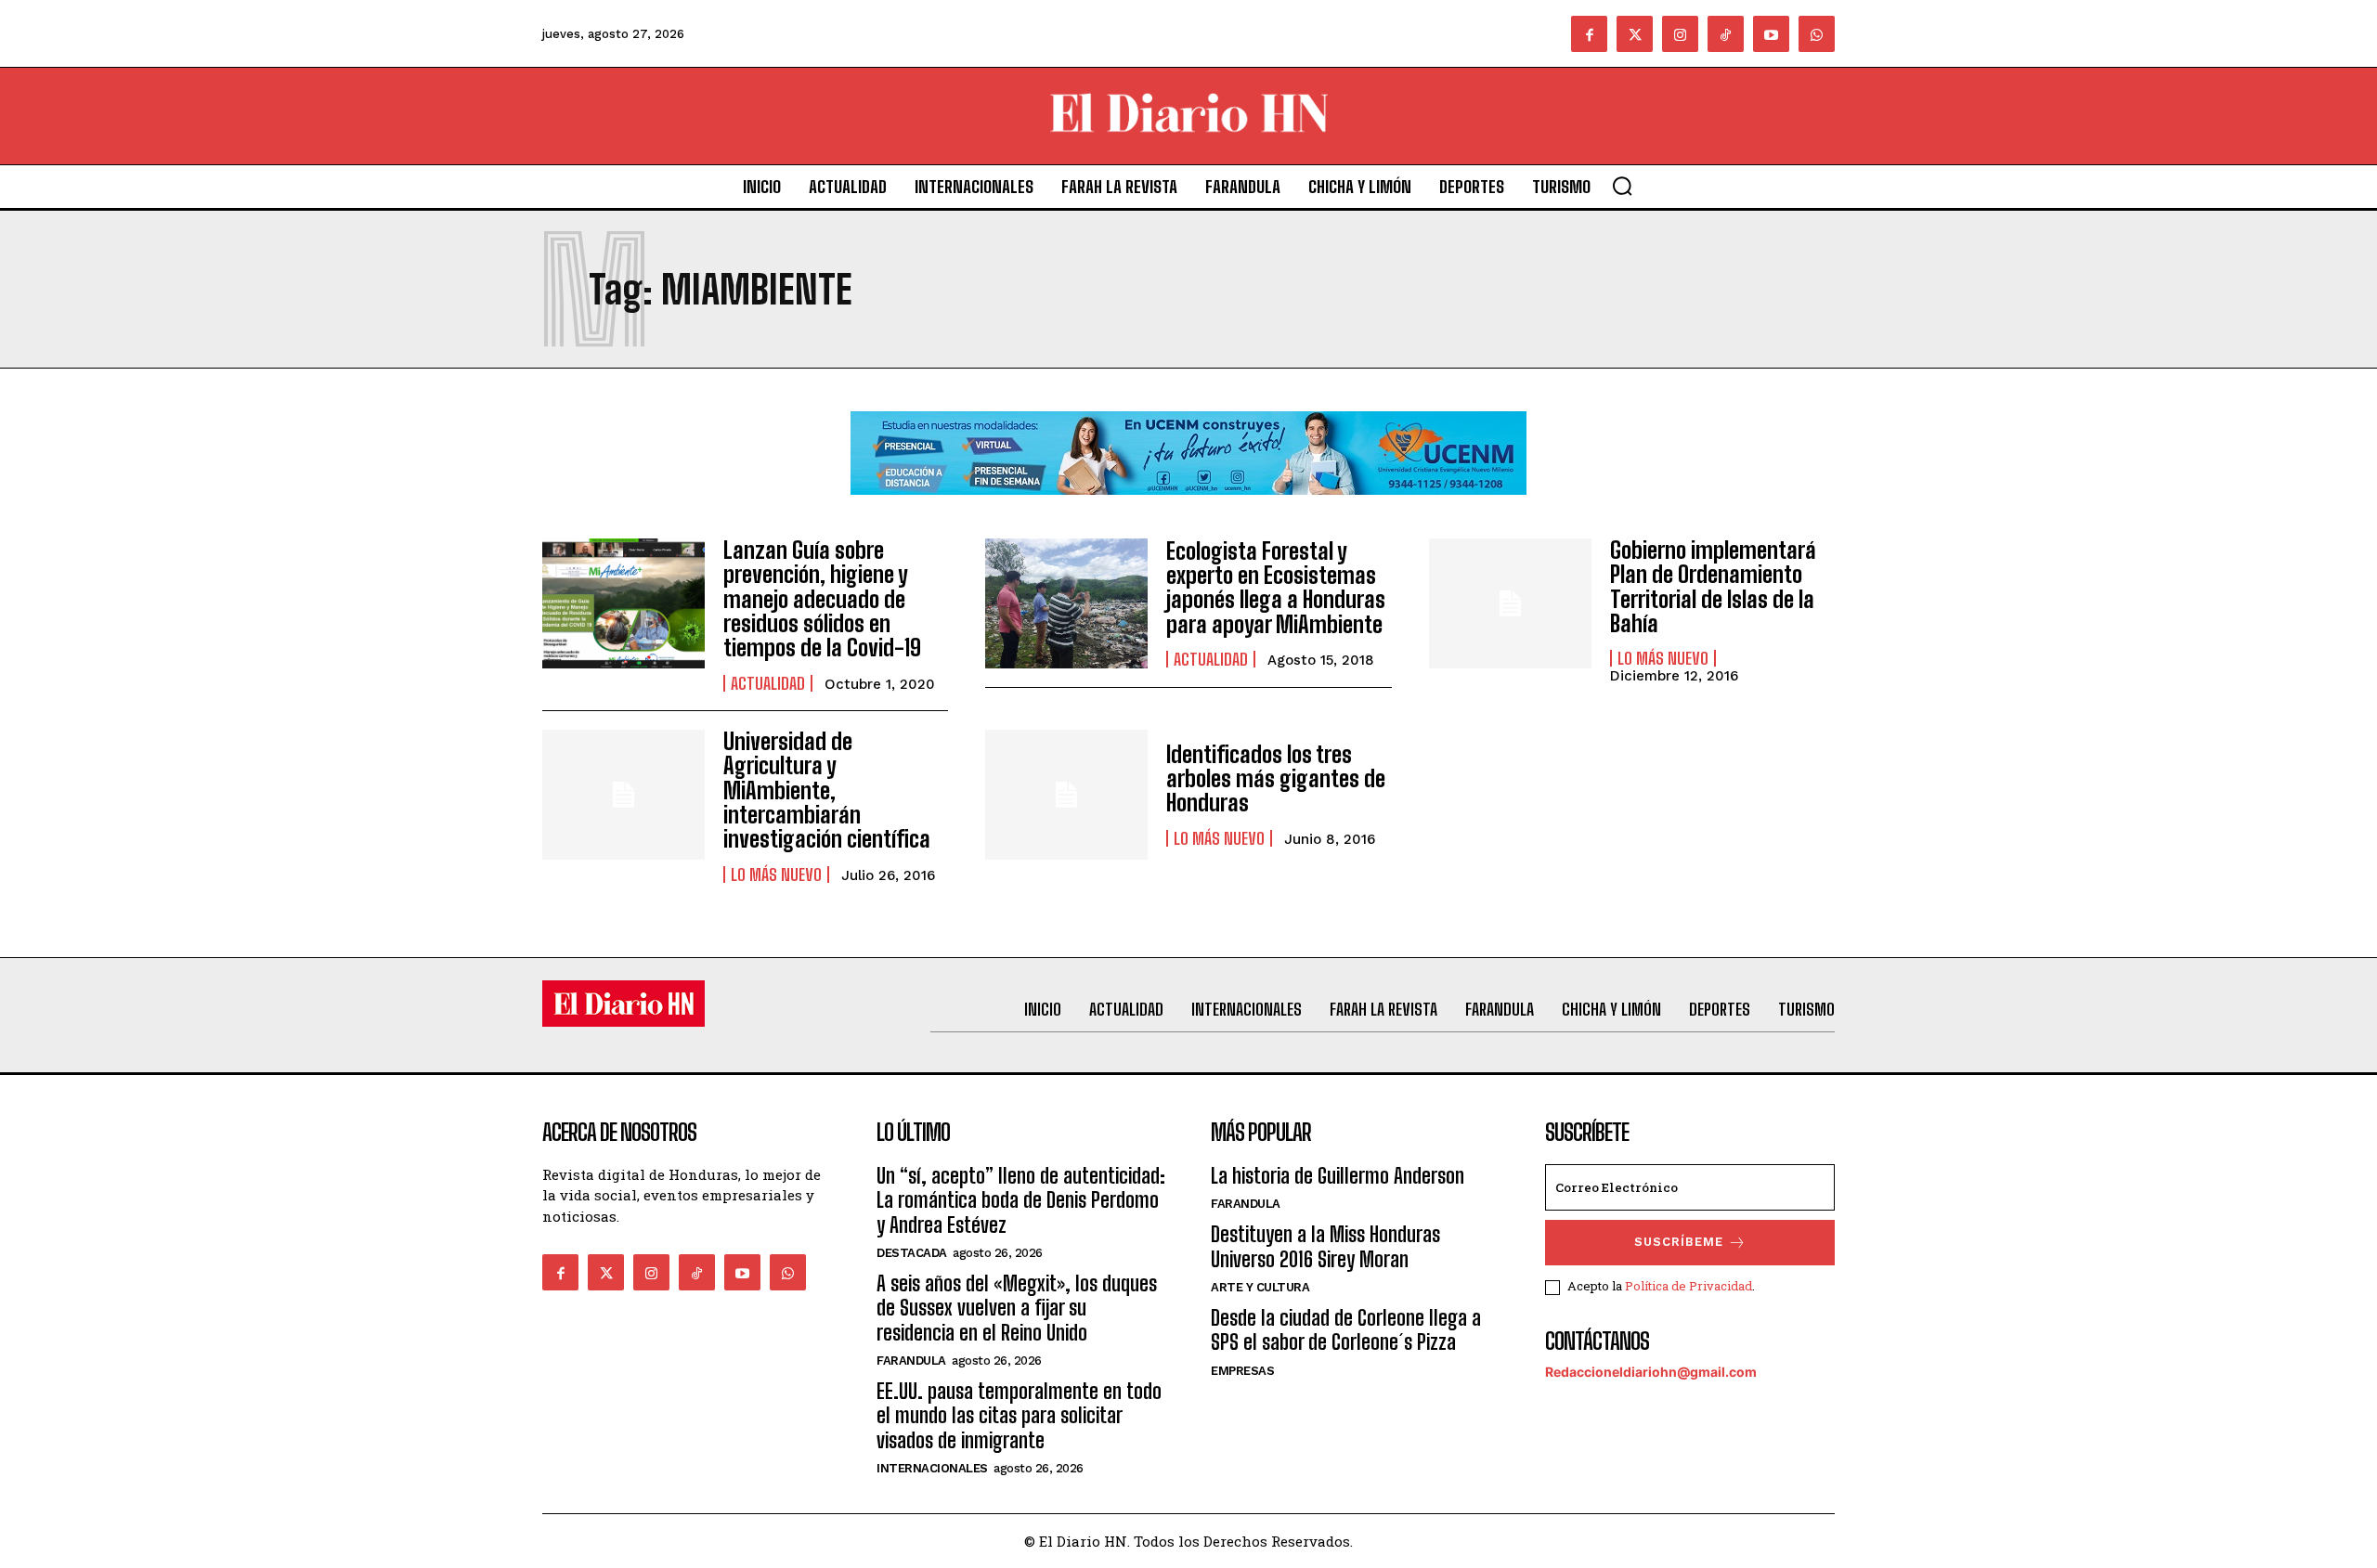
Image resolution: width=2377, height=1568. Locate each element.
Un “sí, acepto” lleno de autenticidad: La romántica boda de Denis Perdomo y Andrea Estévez (1021, 1200)
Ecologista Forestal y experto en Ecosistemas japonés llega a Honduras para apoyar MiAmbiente (1276, 588)
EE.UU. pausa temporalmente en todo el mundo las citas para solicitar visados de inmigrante (1019, 1416)
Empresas (1242, 1371)
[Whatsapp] (1817, 34)
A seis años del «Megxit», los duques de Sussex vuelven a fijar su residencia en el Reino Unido (1017, 1308)
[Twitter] (1635, 34)
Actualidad (768, 683)
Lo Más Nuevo (1663, 658)
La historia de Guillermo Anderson (1338, 1176)
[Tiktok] (1726, 34)
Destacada (912, 1253)
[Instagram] (1680, 34)
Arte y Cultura (1260, 1287)
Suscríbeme (1679, 1242)
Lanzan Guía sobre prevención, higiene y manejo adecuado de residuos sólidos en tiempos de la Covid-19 (822, 599)
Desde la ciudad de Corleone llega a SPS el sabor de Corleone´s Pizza (1346, 1330)
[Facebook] (1589, 34)
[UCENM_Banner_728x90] (1188, 509)
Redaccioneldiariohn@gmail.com (1651, 1372)
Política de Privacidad (1689, 1286)
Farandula (911, 1361)
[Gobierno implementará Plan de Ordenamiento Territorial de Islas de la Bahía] (1510, 603)
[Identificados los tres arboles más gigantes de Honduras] (1066, 795)
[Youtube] (1771, 34)
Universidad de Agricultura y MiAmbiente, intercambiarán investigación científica (827, 790)
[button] (1622, 186)
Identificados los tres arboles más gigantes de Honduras (1276, 779)
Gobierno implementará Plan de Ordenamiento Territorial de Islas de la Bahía (1713, 587)
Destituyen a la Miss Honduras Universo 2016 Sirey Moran (1325, 1246)
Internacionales (932, 1468)
